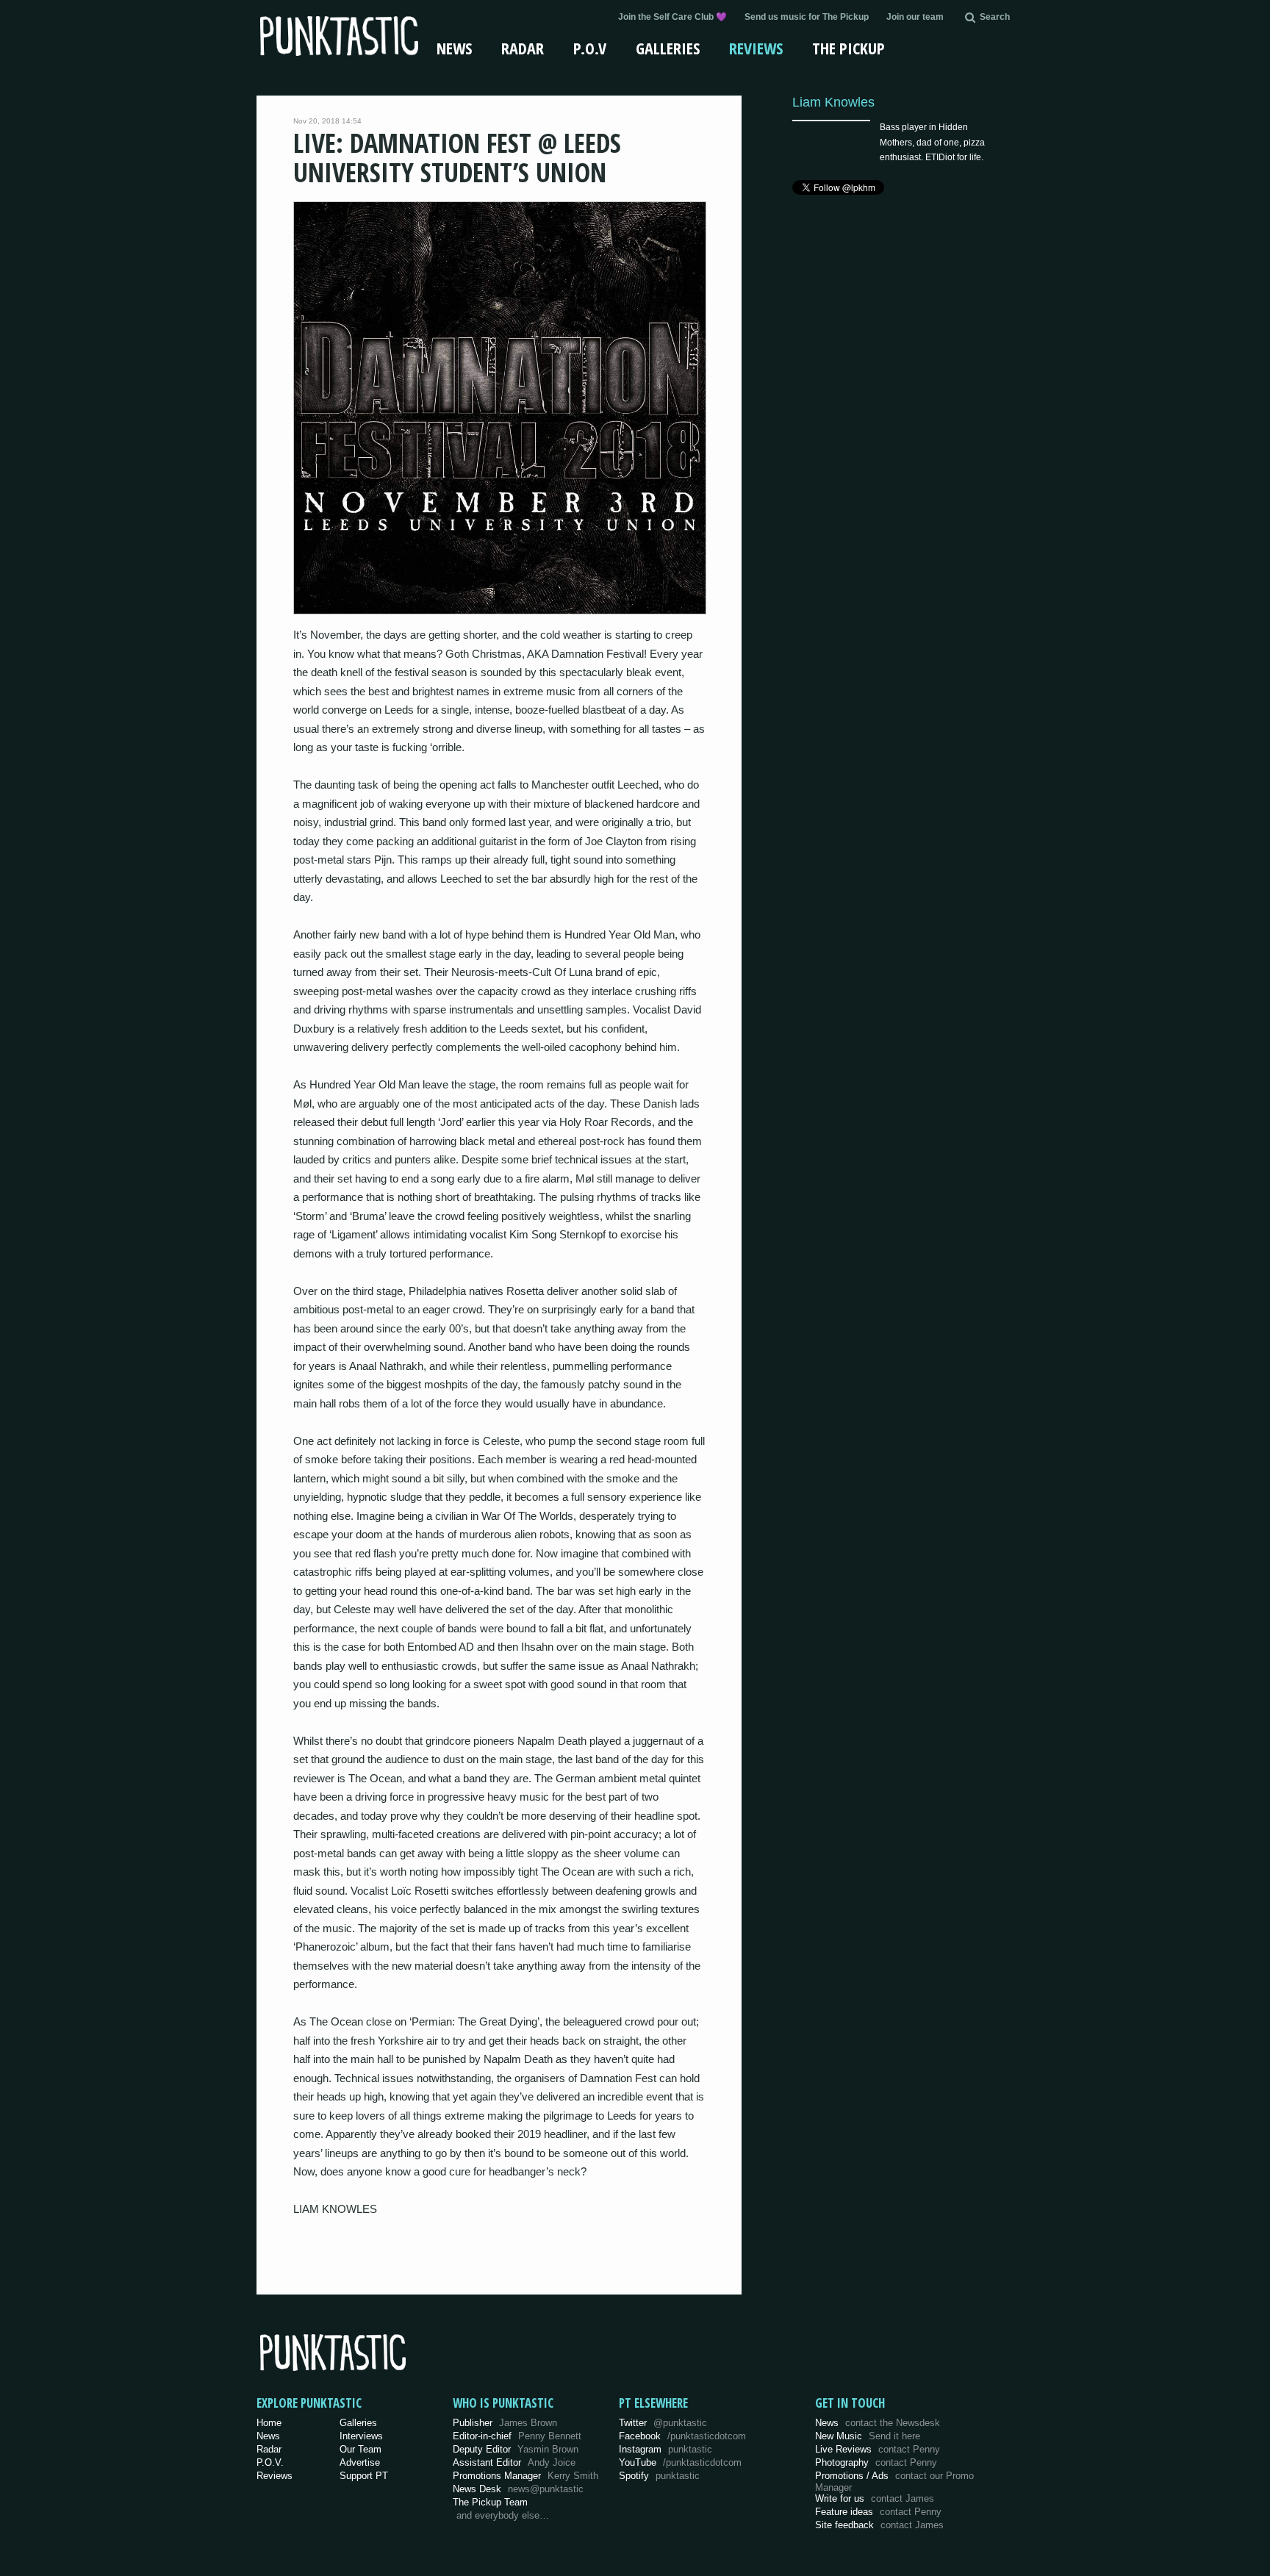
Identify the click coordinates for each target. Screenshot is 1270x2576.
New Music (868, 2436)
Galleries (668, 48)
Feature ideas (878, 2512)
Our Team (360, 2449)
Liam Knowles (833, 102)
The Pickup (849, 48)
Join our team (915, 17)
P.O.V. (270, 2462)
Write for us (875, 2498)
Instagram (666, 2449)
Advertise (360, 2462)
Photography (876, 2462)
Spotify (659, 2476)
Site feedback (879, 2525)
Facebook (682, 2436)
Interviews (361, 2436)
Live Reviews (878, 2449)
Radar (523, 48)
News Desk (518, 2489)
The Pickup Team (490, 2502)
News (454, 48)
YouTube (680, 2462)
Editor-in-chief (517, 2436)
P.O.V (590, 48)
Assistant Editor (514, 2462)
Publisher (505, 2423)
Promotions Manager (525, 2476)
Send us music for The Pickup (807, 17)
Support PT (364, 2476)
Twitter (663, 2423)
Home (269, 2423)
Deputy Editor (516, 2449)
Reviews (756, 48)
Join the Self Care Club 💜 (672, 17)
